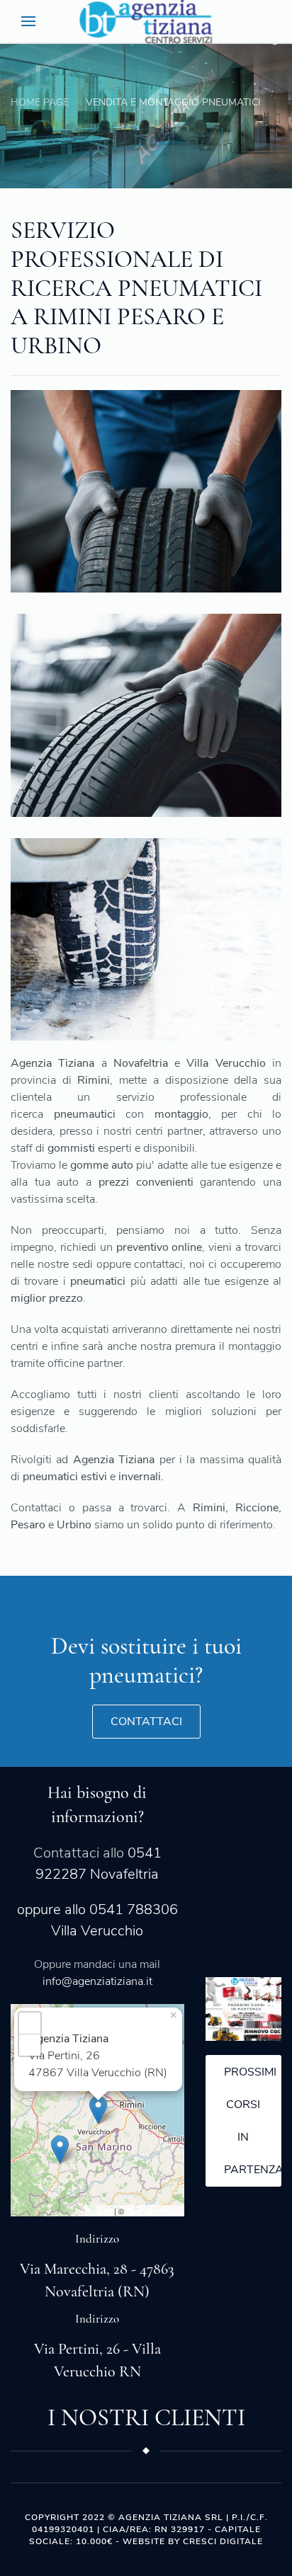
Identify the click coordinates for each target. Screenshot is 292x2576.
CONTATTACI (146, 1722)
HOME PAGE (40, 102)
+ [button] (30, 2023)
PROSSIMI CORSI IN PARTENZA (253, 2121)
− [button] (30, 2045)
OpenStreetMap (153, 2211)
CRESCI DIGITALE (223, 2541)
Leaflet (100, 2211)
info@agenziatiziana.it (97, 1981)
